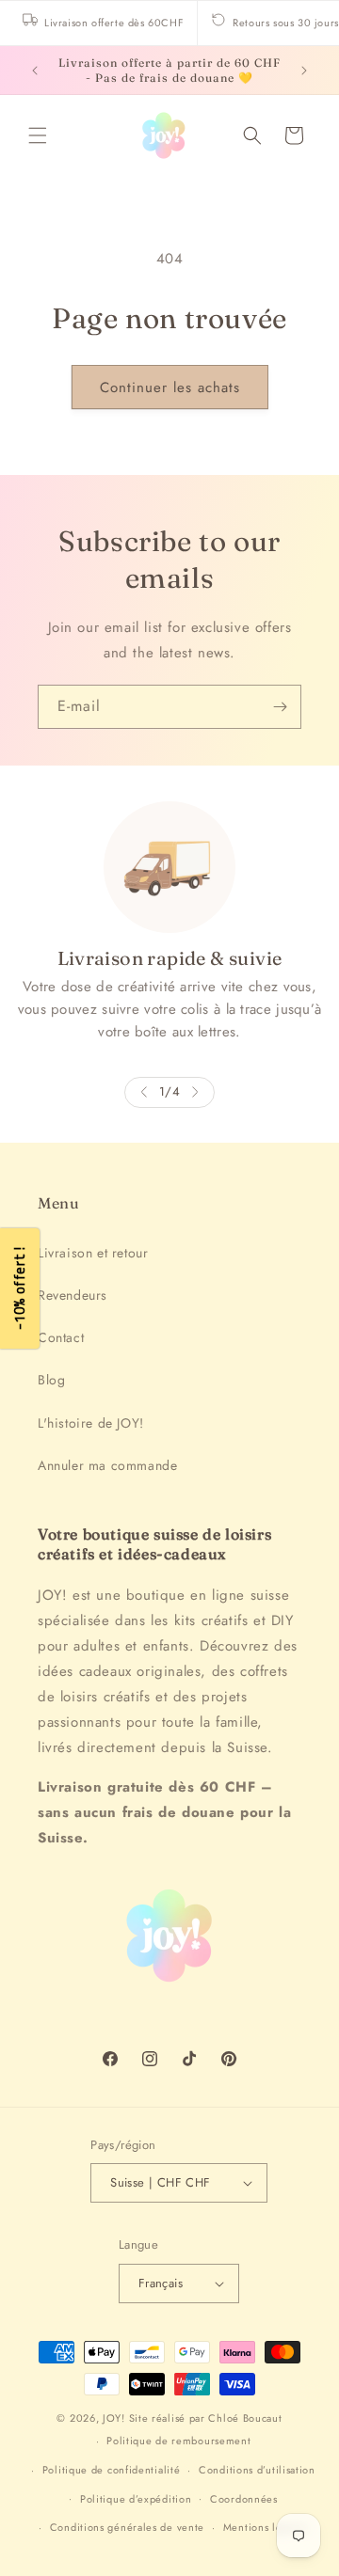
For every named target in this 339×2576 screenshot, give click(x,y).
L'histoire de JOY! (91, 1423)
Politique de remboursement (178, 2441)
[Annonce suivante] (304, 71)
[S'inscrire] (280, 707)
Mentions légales (266, 2527)
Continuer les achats (170, 387)
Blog (51, 1380)
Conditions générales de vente (127, 2527)
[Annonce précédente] (35, 71)
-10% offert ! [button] (19, 1288)
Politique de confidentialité (112, 2470)
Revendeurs (73, 1295)
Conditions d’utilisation (257, 2470)
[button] (38, 135)
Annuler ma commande (107, 1465)
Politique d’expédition (136, 2499)
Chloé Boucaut (245, 2418)
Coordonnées (244, 2499)
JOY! (114, 2418)
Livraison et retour (93, 1253)
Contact (61, 1337)
